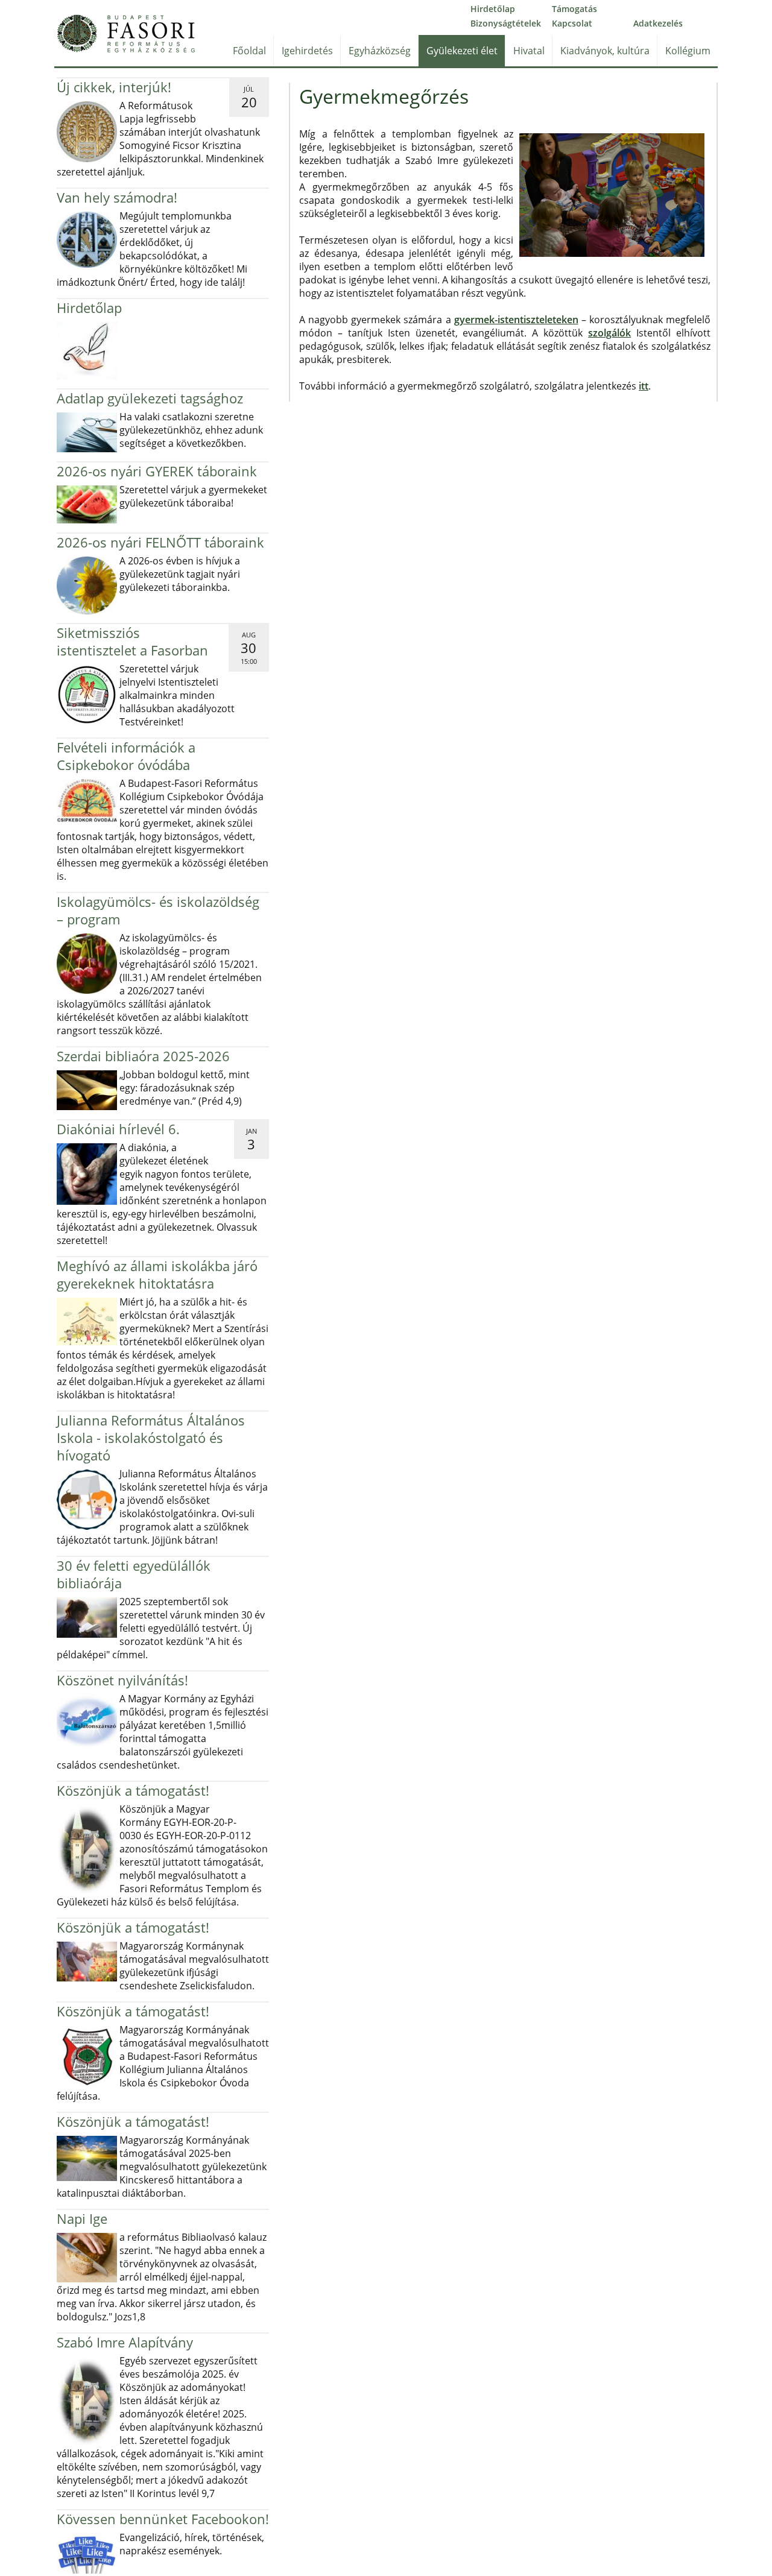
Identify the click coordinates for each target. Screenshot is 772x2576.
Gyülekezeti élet (462, 51)
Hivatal (529, 51)
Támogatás (574, 9)
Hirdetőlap (493, 9)
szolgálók (609, 333)
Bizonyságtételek (506, 23)
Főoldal (249, 51)
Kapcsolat (572, 23)
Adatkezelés (658, 23)
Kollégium (688, 51)
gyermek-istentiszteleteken (516, 320)
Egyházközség (380, 51)
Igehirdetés (307, 51)
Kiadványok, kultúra (605, 51)
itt (644, 386)
